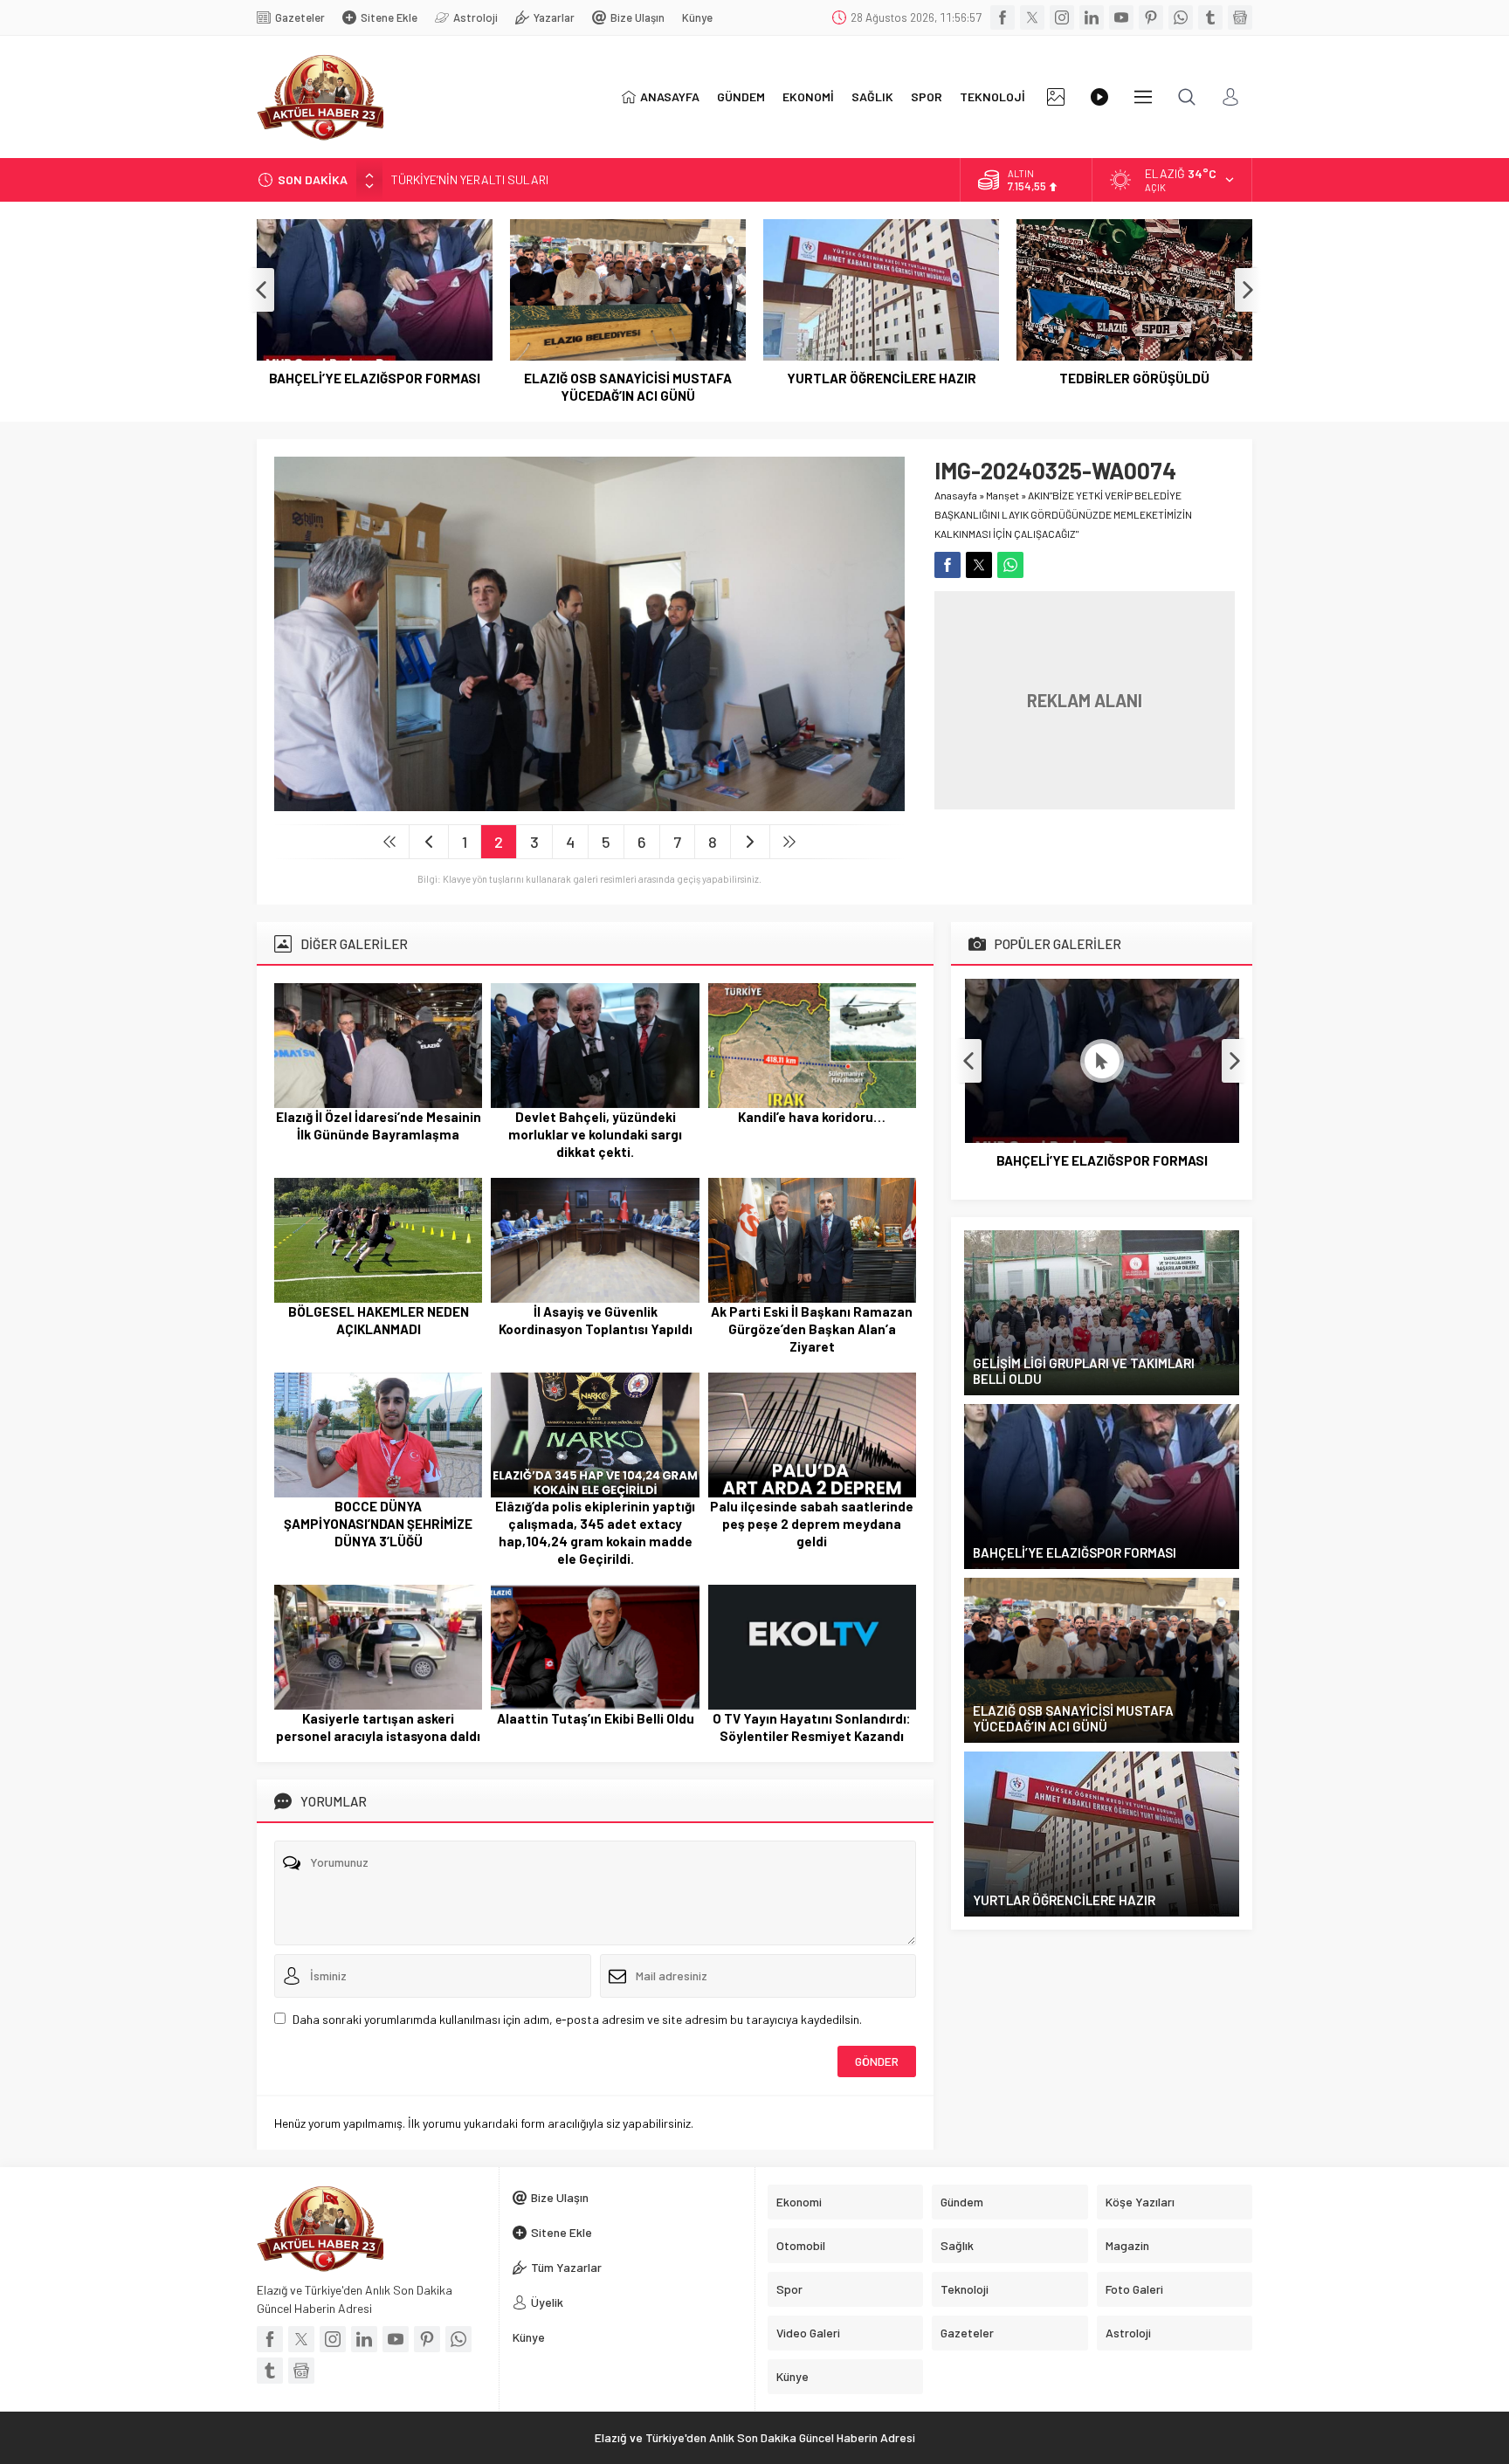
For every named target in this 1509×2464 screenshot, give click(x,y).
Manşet (1003, 495)
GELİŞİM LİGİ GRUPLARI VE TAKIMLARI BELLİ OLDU (1084, 1371)
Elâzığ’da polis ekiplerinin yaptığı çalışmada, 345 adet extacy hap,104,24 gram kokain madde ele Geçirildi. (595, 1532)
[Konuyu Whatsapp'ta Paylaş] (1010, 565)
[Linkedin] (1092, 17)
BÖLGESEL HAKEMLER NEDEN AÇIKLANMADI (379, 1320)
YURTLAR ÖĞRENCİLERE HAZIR (882, 378)
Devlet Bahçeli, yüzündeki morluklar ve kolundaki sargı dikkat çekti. (595, 1134)
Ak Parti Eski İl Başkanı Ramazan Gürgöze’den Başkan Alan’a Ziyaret (812, 1329)
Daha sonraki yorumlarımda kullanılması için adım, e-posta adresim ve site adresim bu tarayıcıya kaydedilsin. (577, 2019)
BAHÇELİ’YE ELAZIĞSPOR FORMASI (375, 378)
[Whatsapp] (1181, 17)
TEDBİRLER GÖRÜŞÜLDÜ (1134, 378)
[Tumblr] (1210, 17)
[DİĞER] (1143, 97)
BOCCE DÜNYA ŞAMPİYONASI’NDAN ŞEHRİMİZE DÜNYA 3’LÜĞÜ (378, 1524)
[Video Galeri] (1099, 97)
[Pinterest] (1151, 17)
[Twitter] (1032, 17)
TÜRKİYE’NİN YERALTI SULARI (470, 179)
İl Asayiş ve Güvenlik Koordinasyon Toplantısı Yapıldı (596, 1320)
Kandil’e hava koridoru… (812, 1117)
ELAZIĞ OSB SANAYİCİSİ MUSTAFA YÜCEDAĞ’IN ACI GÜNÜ (628, 387)
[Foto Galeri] (1056, 97)
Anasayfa (956, 495)
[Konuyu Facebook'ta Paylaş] (947, 565)
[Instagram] (1062, 17)
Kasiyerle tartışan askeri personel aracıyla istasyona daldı (378, 1727)
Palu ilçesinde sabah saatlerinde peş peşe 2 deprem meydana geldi (812, 1524)
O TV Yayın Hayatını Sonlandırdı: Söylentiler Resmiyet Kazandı (812, 1727)
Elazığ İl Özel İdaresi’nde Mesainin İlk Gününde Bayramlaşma (379, 1125)
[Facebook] (1003, 17)
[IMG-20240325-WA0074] (589, 802)
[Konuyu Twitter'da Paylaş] (979, 565)
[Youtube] (1121, 17)
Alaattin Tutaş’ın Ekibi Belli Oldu (596, 1718)
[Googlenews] (1240, 17)
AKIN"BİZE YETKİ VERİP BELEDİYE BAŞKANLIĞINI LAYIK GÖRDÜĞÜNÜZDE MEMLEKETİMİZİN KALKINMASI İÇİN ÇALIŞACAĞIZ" (1063, 514)
